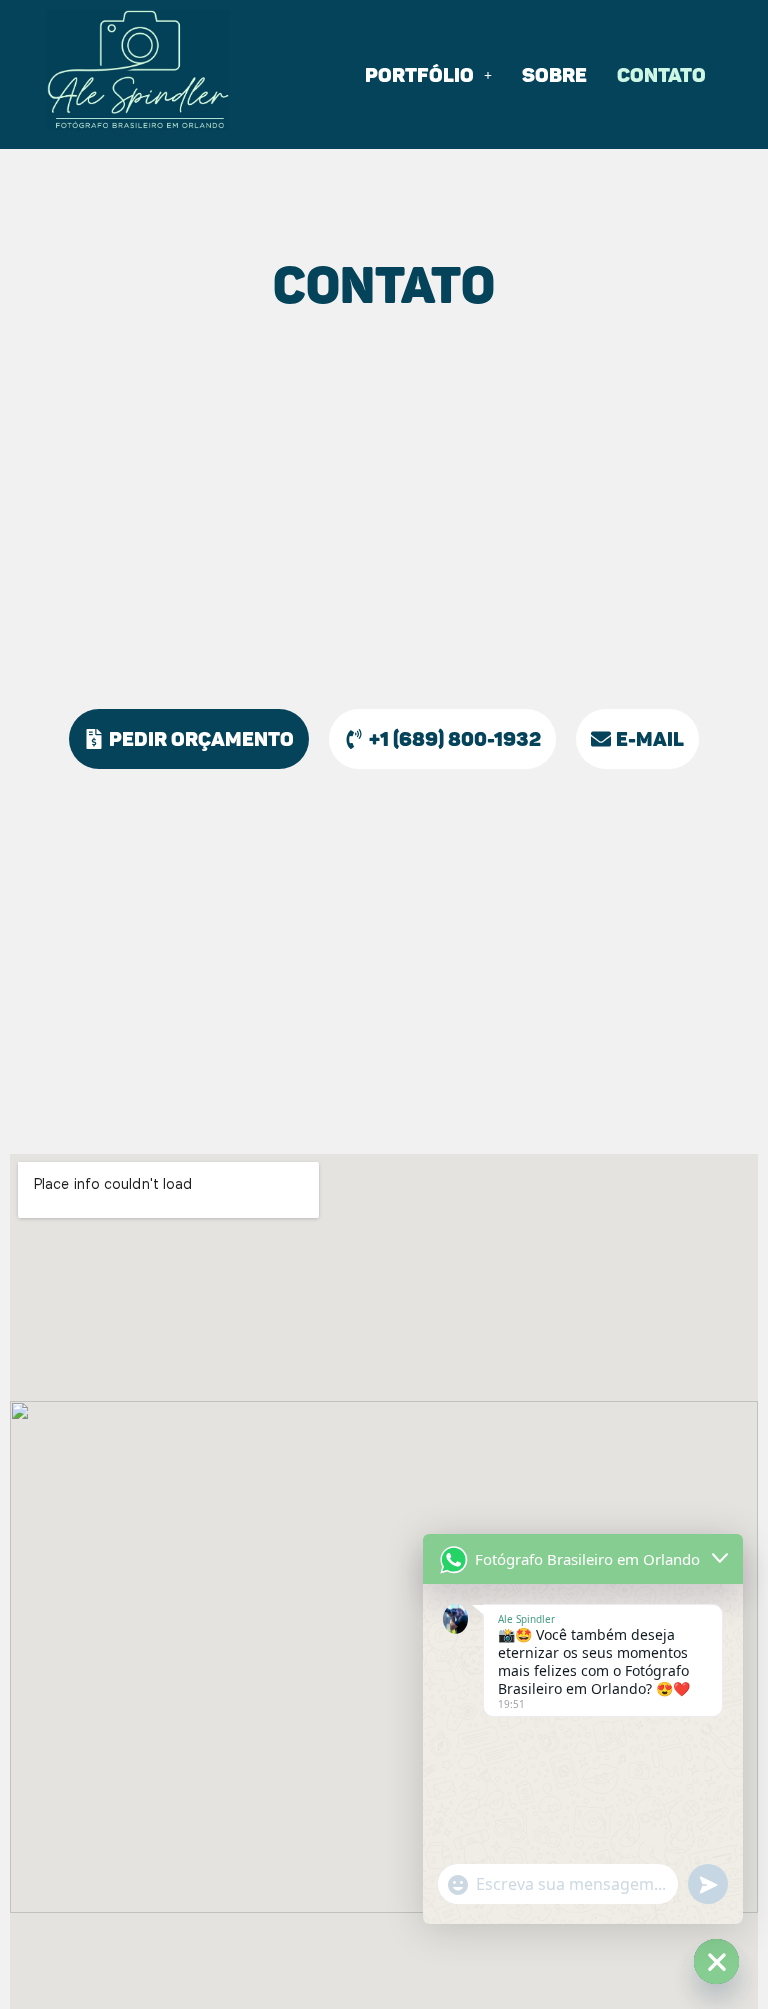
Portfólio (419, 75)
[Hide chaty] (716, 1961)
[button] (428, 75)
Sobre (554, 75)
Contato (661, 75)
